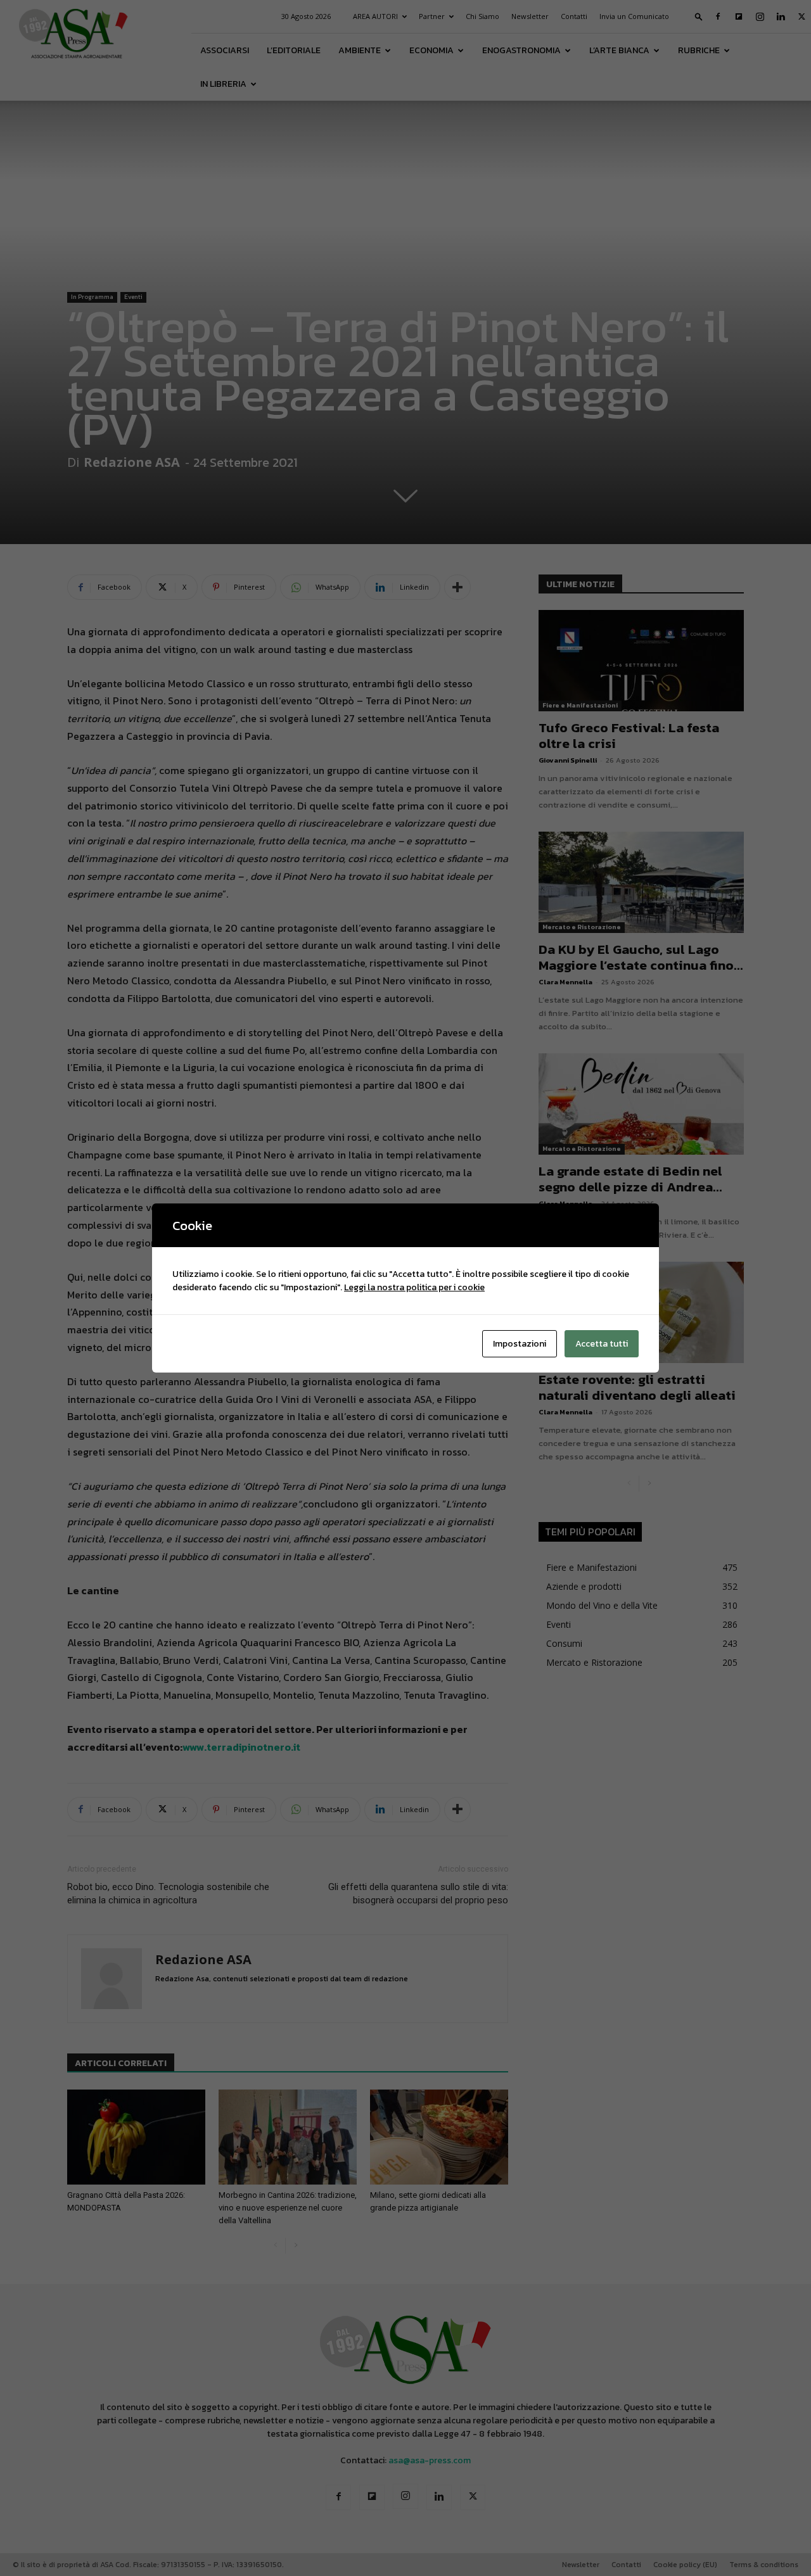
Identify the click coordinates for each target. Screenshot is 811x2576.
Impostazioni (520, 1344)
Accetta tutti (602, 1344)
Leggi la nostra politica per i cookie (414, 1287)
